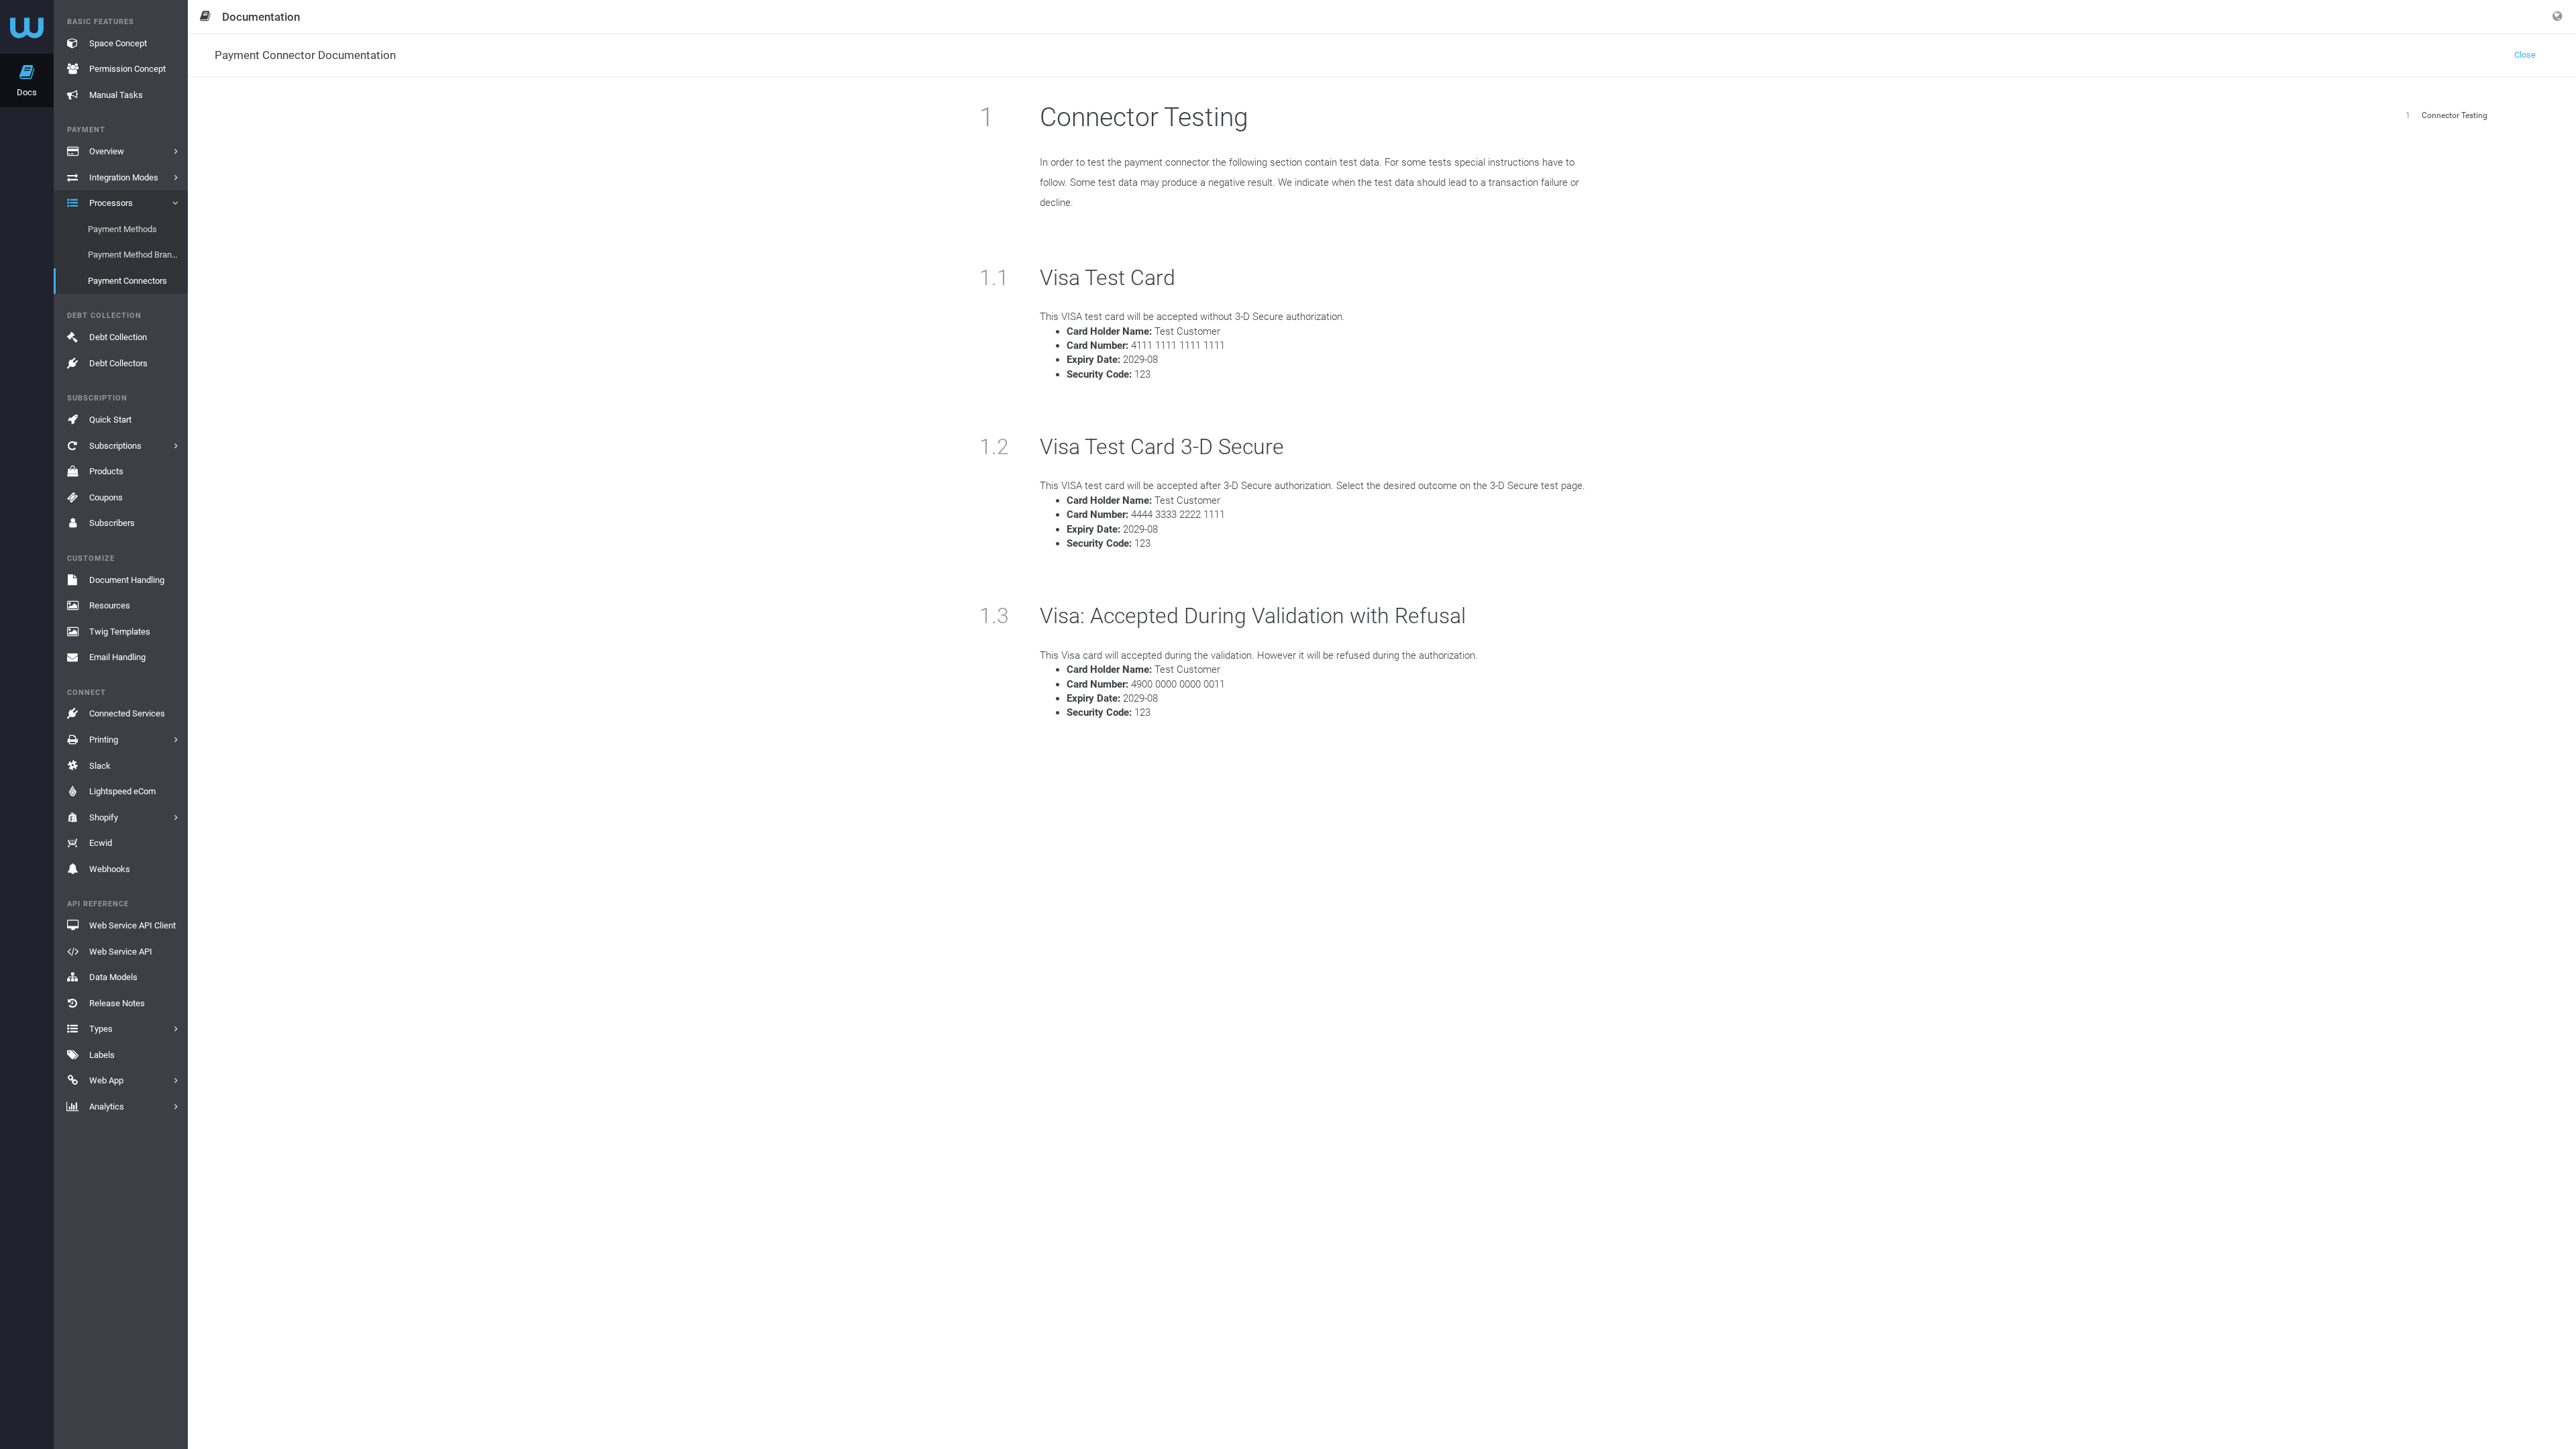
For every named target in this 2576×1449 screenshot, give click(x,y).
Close (2525, 55)
